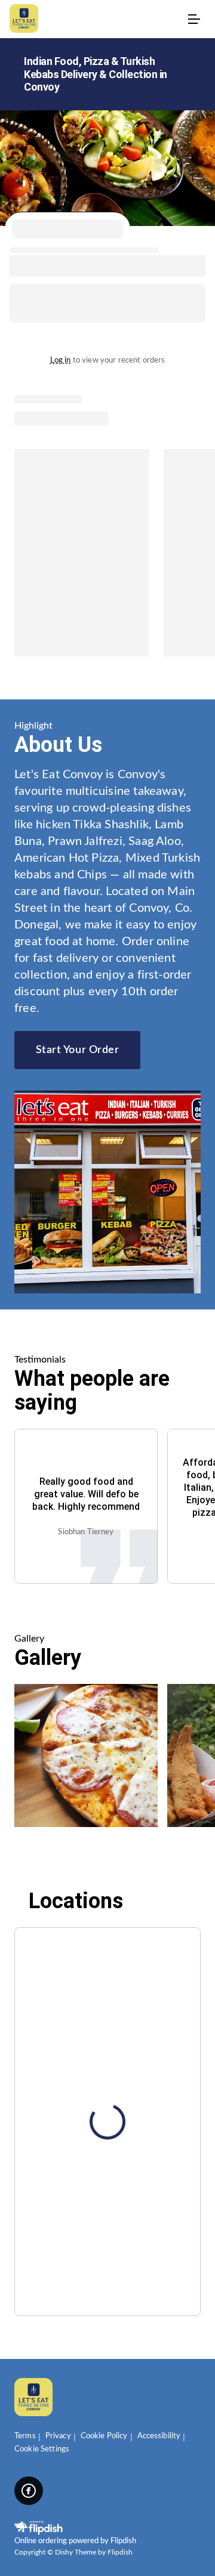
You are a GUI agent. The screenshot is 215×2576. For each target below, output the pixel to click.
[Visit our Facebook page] (29, 2491)
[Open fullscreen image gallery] (86, 1755)
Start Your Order (77, 1050)
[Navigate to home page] (96, 19)
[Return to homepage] (33, 2398)
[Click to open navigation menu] (193, 19)
